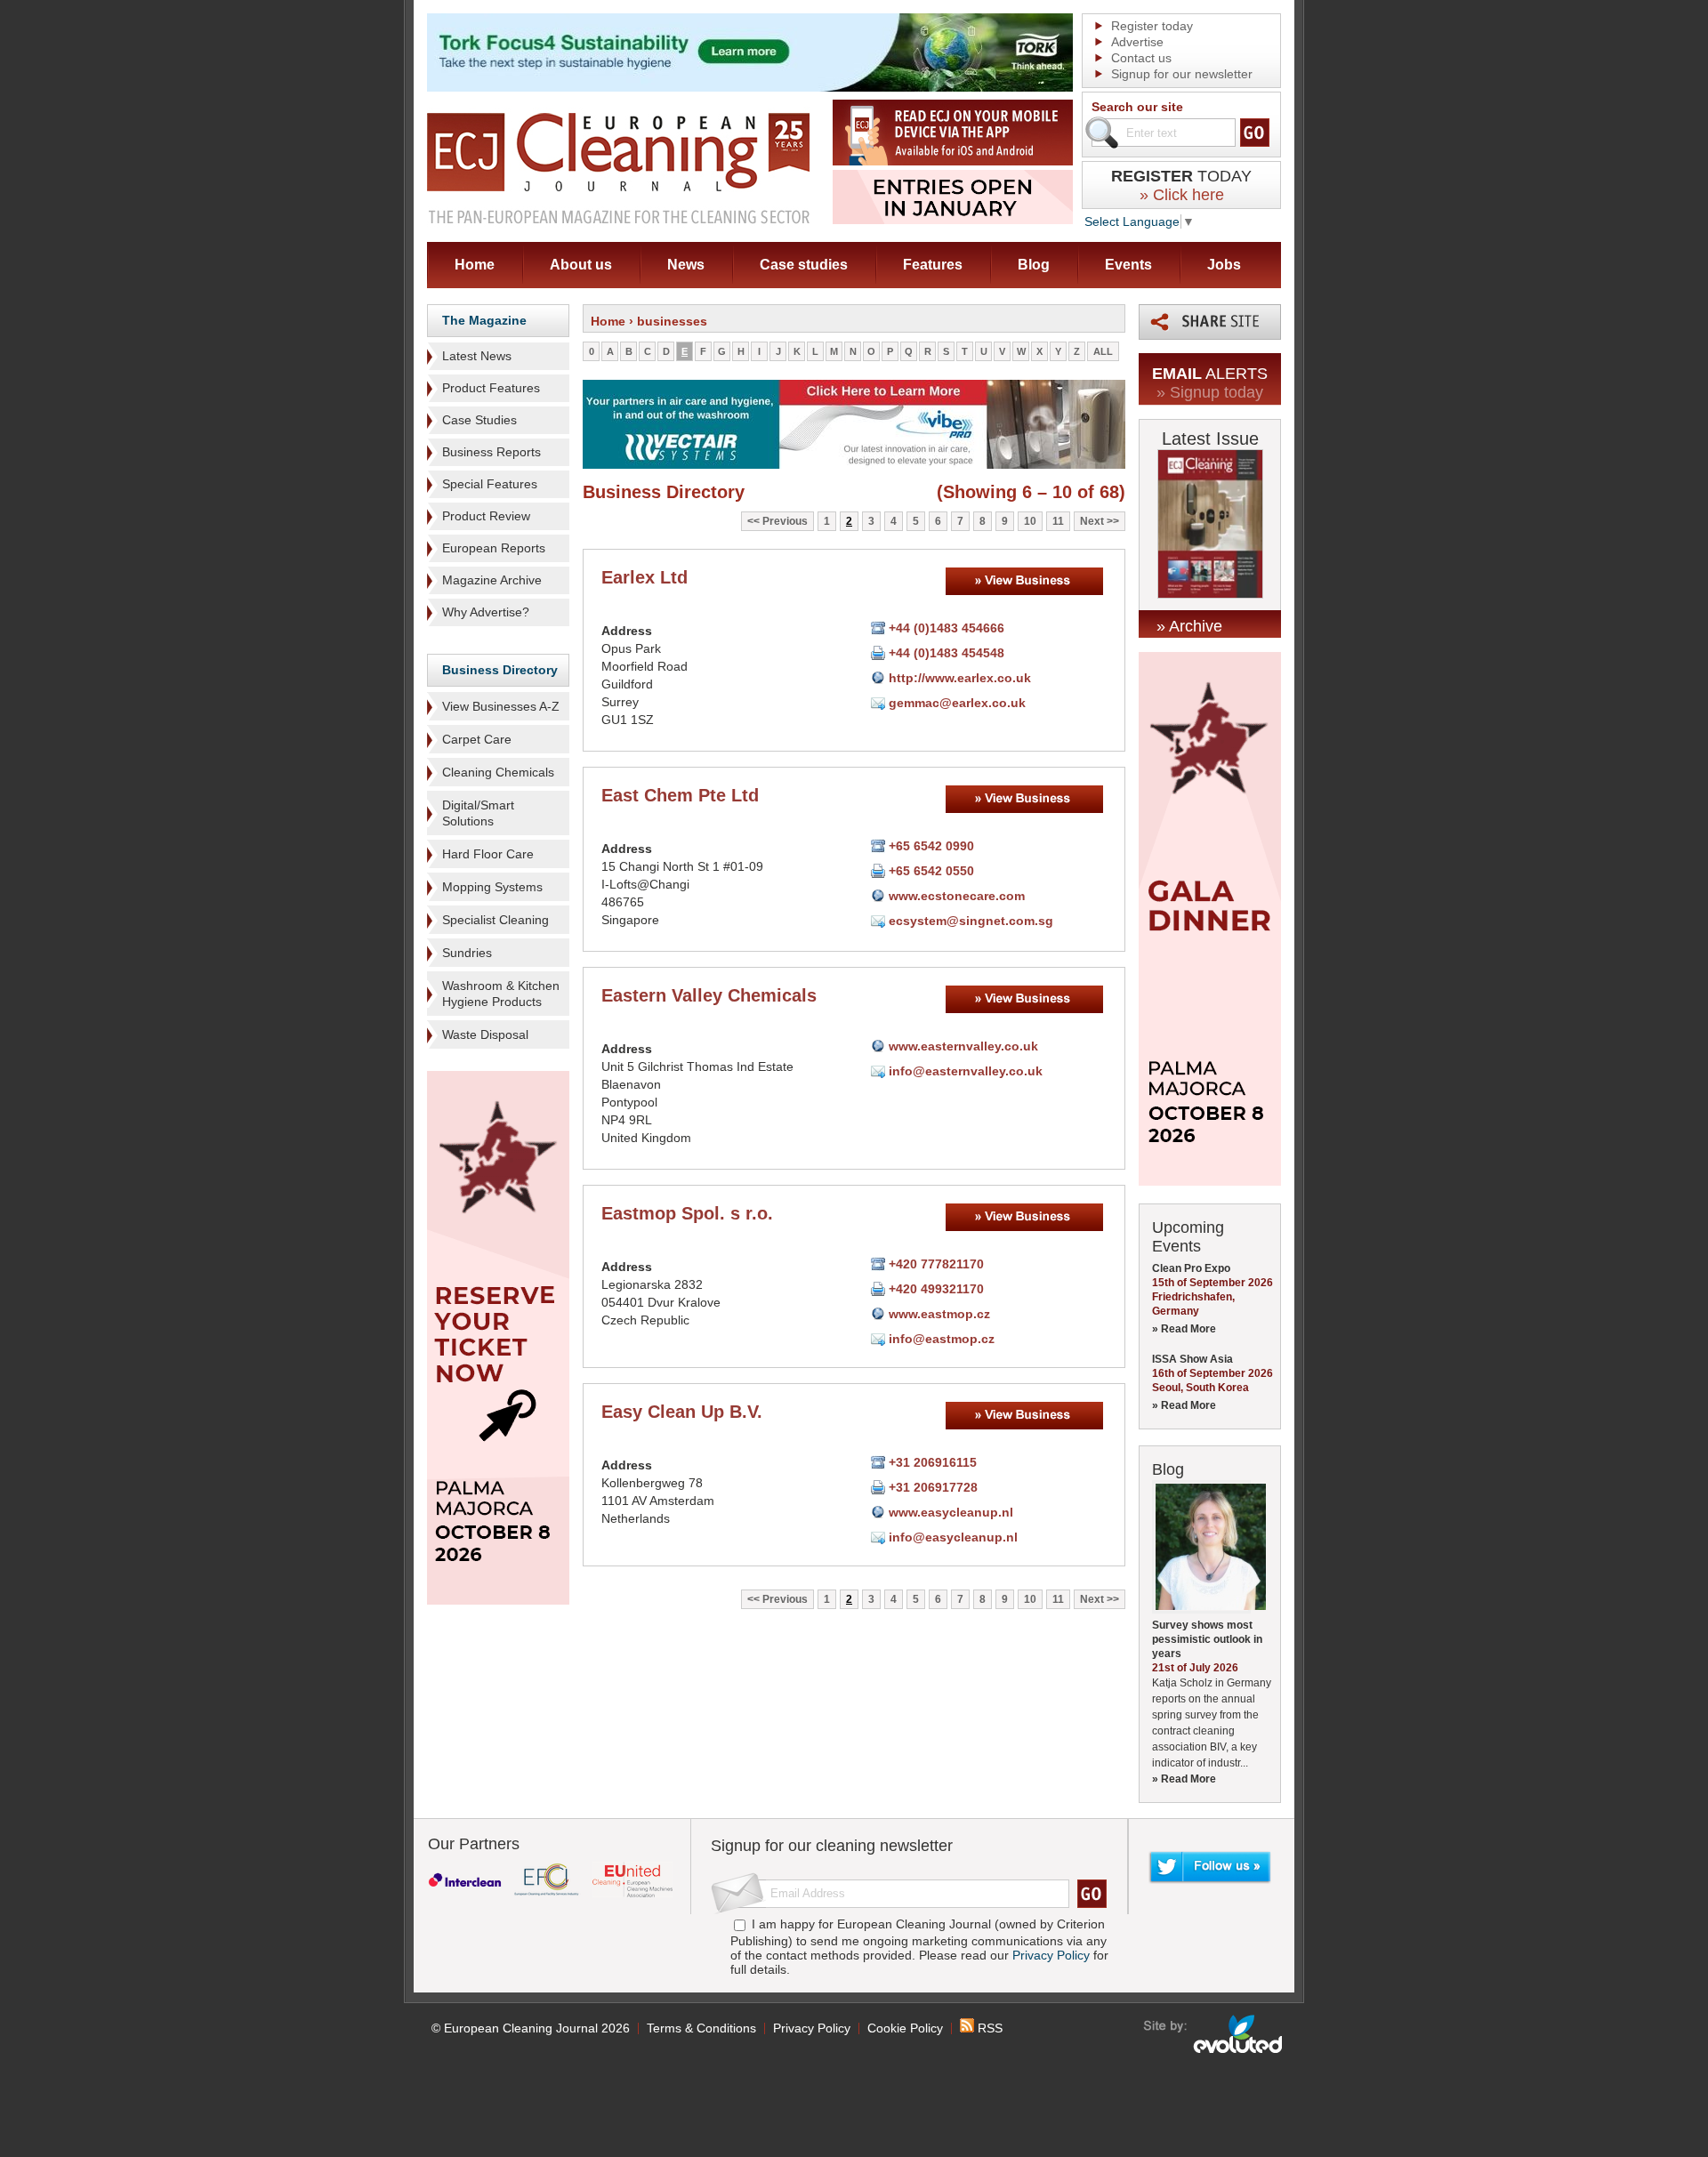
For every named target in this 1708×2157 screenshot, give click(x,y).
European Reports (494, 548)
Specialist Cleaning (495, 920)
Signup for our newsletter (1182, 74)
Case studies (804, 265)
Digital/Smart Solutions (478, 813)
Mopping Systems (492, 887)
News (686, 265)
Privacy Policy (1051, 1955)
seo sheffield (1214, 2034)
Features (933, 265)
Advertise (1137, 42)
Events (1128, 265)
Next (1092, 521)
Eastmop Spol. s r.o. (687, 1213)
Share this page (1210, 322)
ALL (1103, 351)
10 (1030, 521)
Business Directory (500, 670)
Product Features (491, 388)
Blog (1034, 265)
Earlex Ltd (645, 577)
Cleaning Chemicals (498, 772)
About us (581, 265)
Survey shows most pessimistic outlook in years (1207, 1639)
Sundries (467, 953)
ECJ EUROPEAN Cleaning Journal (618, 168)
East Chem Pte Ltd (680, 795)
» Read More (1184, 1329)
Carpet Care (477, 739)
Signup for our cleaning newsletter (832, 1846)
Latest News (477, 356)
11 (1058, 521)
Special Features (490, 484)
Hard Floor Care (488, 854)
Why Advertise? (486, 612)
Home (475, 265)
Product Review (486, 516)
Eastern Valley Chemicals (709, 995)
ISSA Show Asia (1192, 1359)
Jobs (1224, 265)
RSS (988, 2028)
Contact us (1141, 58)
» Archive (1189, 626)
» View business (1024, 581)
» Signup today (1210, 392)
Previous (785, 521)
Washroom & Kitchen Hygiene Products (501, 994)
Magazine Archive (492, 580)
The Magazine (484, 320)
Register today (1152, 26)
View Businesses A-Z (501, 706)
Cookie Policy (905, 2028)
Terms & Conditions (701, 2028)
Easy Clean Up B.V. (682, 1412)
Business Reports (491, 452)
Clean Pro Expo (1191, 1268)
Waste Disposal (485, 1034)
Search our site (1137, 107)
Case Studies (479, 420)
